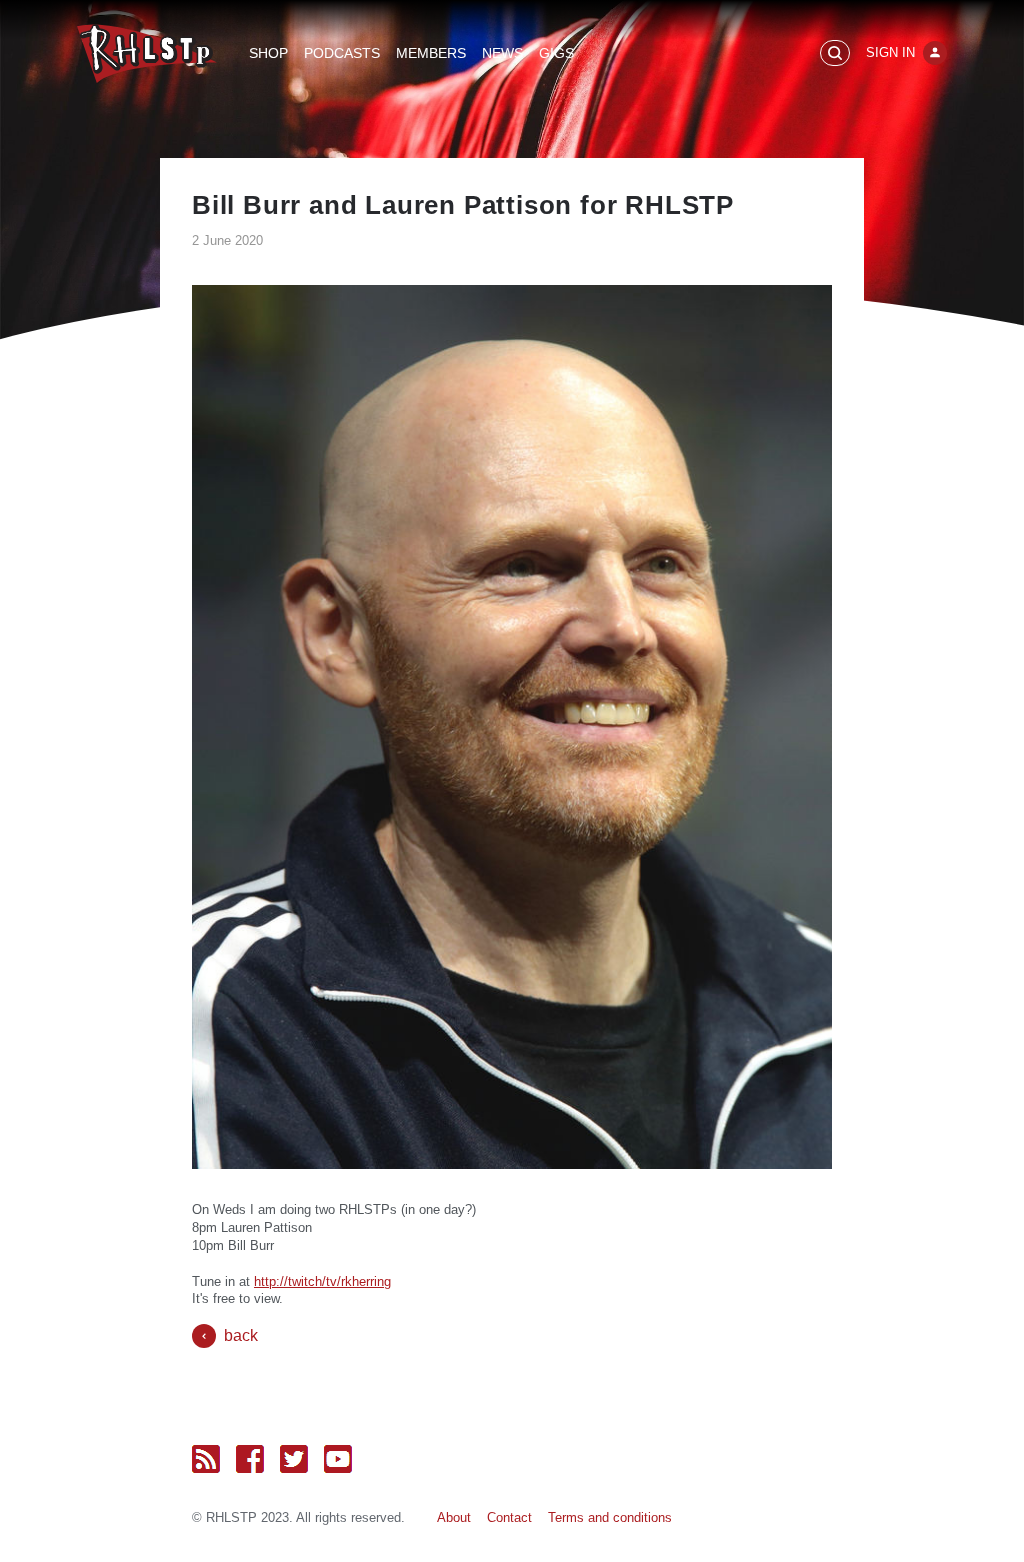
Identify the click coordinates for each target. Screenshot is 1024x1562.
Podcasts (342, 53)
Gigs (556, 53)
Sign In (890, 52)
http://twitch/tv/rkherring (322, 1281)
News (502, 53)
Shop (268, 53)
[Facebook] (250, 1459)
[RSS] (206, 1459)
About (454, 1517)
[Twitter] (294, 1459)
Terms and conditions (610, 1517)
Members (431, 53)
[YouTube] (338, 1459)
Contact (509, 1517)
